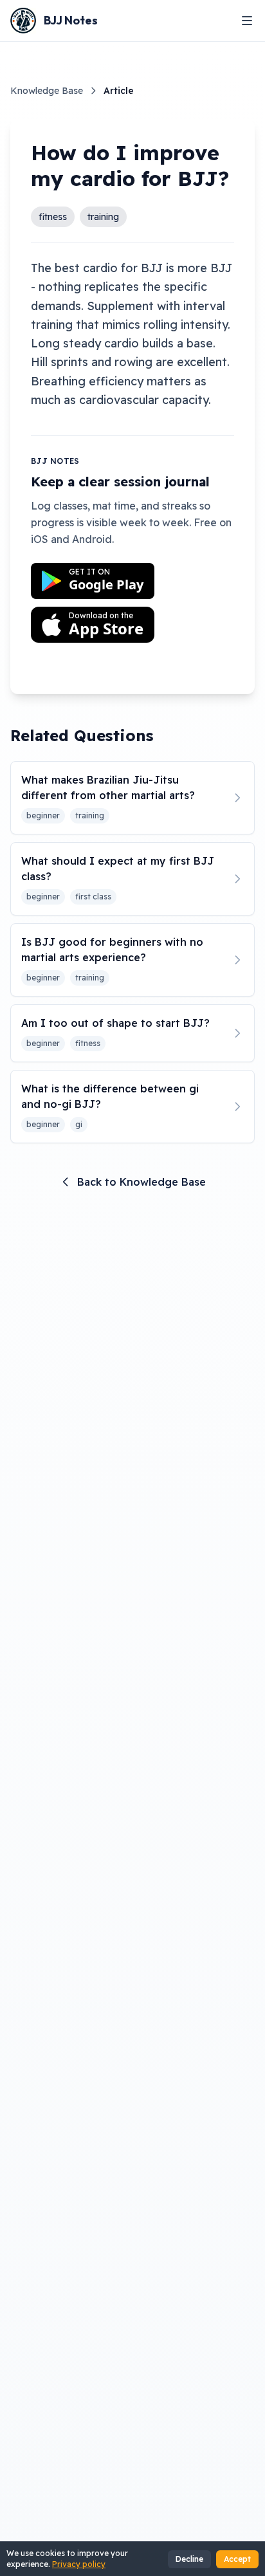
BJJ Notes (71, 20)
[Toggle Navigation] (247, 21)
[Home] (23, 21)
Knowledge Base (47, 91)
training (103, 217)
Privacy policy (79, 2564)
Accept (237, 2559)
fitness (53, 217)
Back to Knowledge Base (142, 1182)
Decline (189, 2559)
